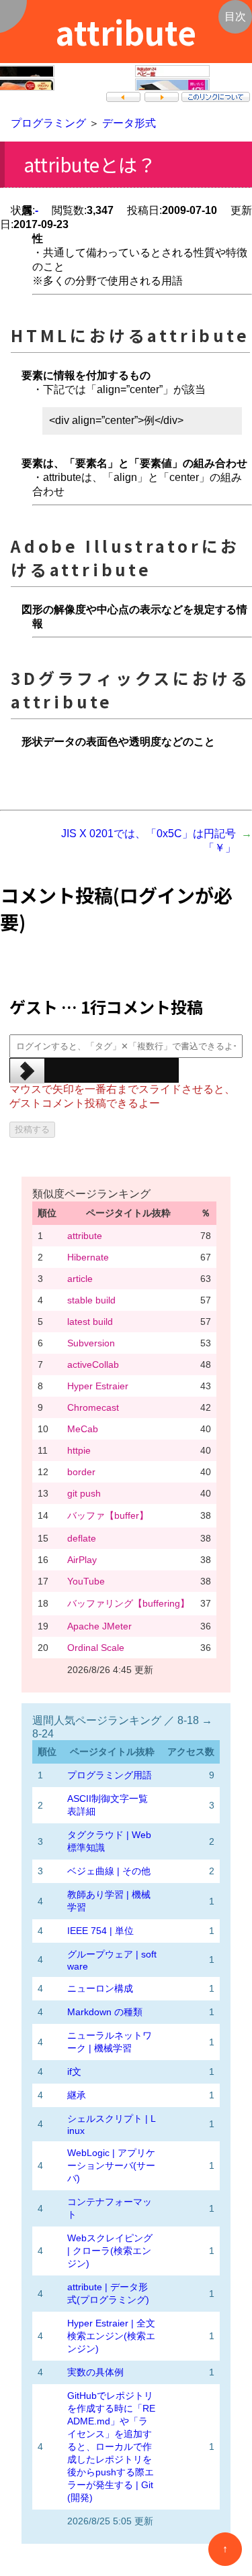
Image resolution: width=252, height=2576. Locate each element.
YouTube (86, 1581)
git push (84, 1493)
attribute (85, 1236)
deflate (82, 1538)
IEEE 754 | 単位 (100, 1931)
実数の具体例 (95, 2372)
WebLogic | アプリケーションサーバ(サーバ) (111, 2165)
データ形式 (129, 123)
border (81, 1472)
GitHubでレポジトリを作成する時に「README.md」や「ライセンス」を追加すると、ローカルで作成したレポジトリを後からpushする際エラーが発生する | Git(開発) (111, 2447)
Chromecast (93, 1407)
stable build (91, 1300)
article (80, 1279)
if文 (74, 2072)
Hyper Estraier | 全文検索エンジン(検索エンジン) (111, 2336)
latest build (90, 1322)
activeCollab (93, 1364)
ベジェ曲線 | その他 (109, 1871)
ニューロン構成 (100, 1988)
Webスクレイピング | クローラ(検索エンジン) (110, 2251)
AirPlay (82, 1560)
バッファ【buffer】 (108, 1515)
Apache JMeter (99, 1626)
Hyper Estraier (98, 1386)
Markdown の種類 (105, 2012)
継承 (77, 2095)
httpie (79, 1450)
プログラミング (48, 123)
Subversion (91, 1343)
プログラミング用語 (110, 1775)
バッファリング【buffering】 (128, 1603)
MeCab (83, 1429)
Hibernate (88, 1257)
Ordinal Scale (96, 1648)
